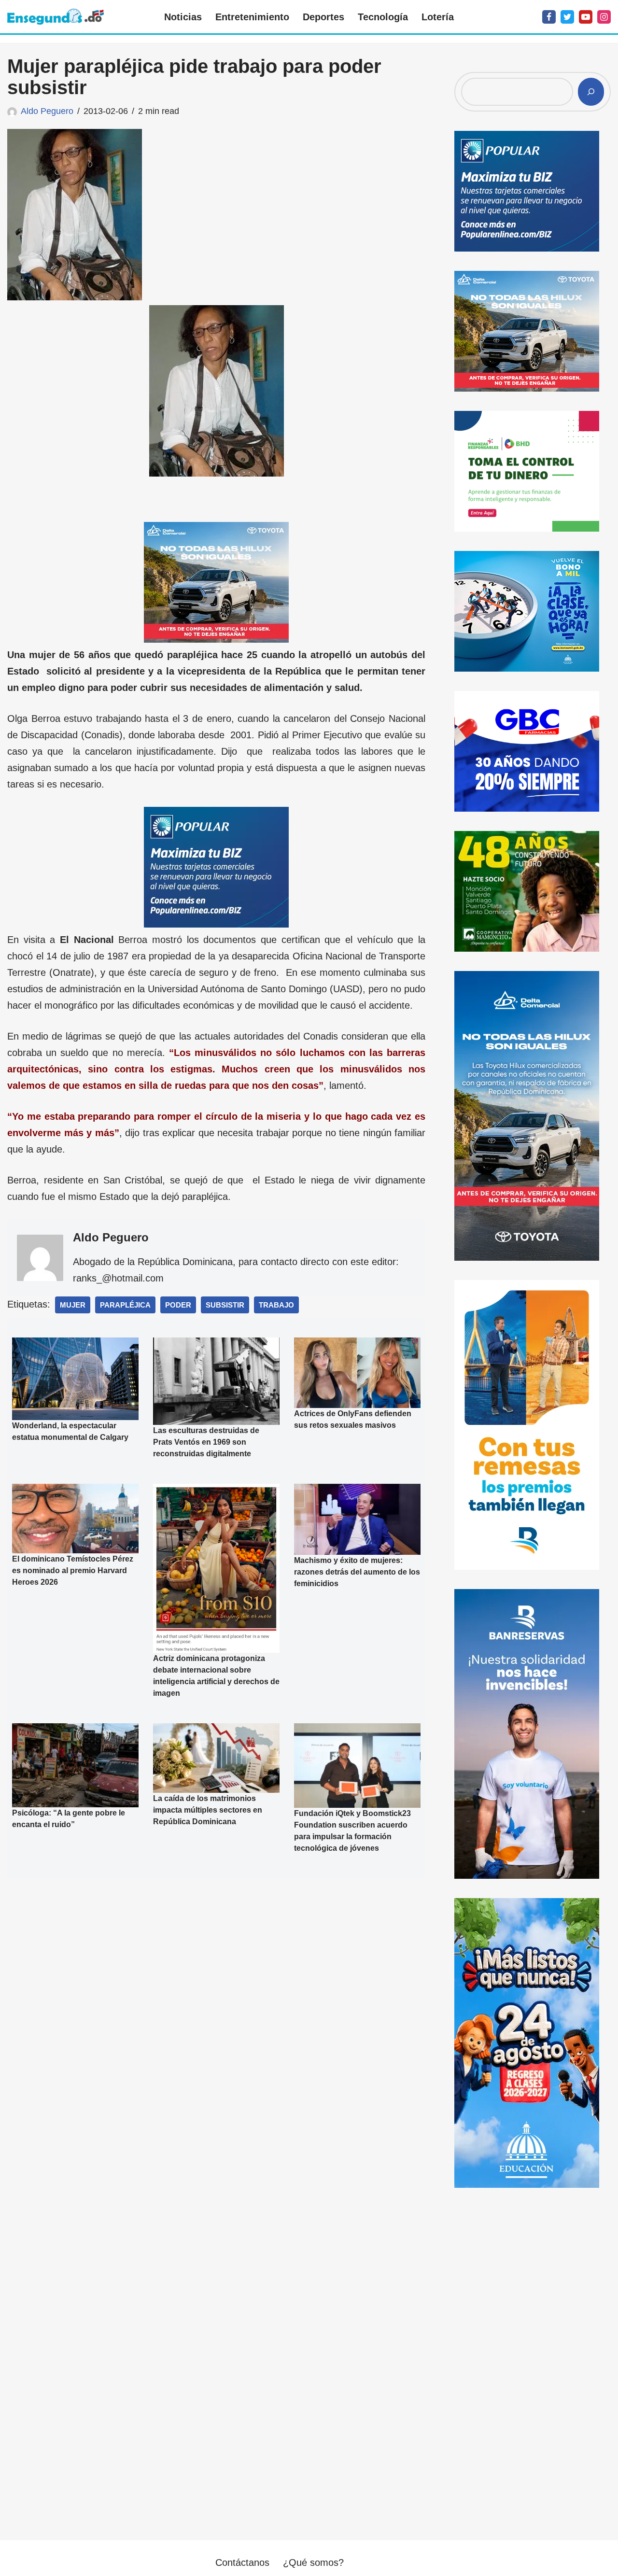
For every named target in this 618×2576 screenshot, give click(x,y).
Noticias (183, 17)
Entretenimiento (252, 17)
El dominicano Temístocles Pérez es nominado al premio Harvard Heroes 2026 (73, 1570)
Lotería (438, 17)
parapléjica (125, 1305)
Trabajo (276, 1305)
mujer (73, 1305)
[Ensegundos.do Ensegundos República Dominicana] (56, 17)
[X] (567, 17)
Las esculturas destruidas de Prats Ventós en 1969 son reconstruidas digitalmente (206, 1442)
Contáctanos (242, 2562)
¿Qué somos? (313, 2562)
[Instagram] (604, 17)
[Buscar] (591, 92)
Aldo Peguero (47, 111)
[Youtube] (586, 17)
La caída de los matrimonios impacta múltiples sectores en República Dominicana (208, 1810)
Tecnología (383, 17)
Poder (178, 1305)
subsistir (225, 1305)
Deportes (323, 17)
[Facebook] (549, 17)
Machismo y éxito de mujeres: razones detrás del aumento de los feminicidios (357, 1572)
